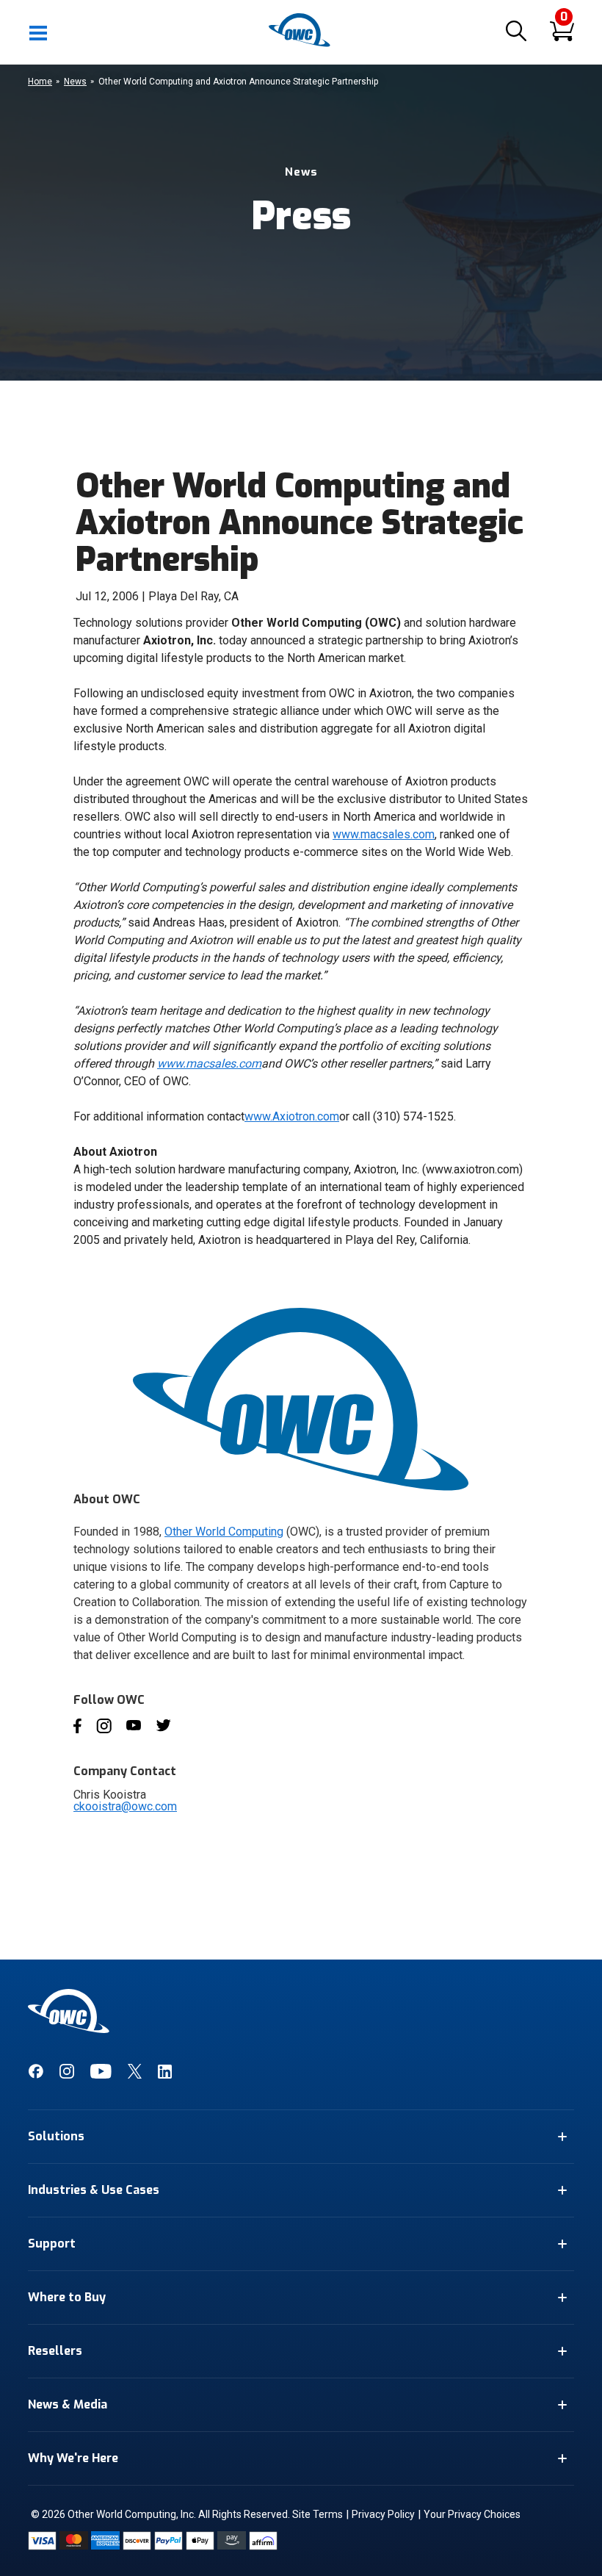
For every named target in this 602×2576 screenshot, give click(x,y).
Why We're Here (73, 2458)
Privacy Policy (383, 2514)
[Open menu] (39, 32)
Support (52, 2244)
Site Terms (318, 2514)
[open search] (516, 32)
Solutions (56, 2136)
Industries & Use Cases (94, 2190)
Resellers (55, 2351)
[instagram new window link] (67, 2075)
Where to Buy (67, 2297)
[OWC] (301, 44)
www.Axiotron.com (292, 1116)
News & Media (68, 2404)
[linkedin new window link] (165, 2075)
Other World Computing (224, 1532)
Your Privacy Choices (472, 2514)
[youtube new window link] (101, 2075)
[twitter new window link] (135, 2075)
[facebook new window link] (36, 2075)
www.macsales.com (384, 834)
